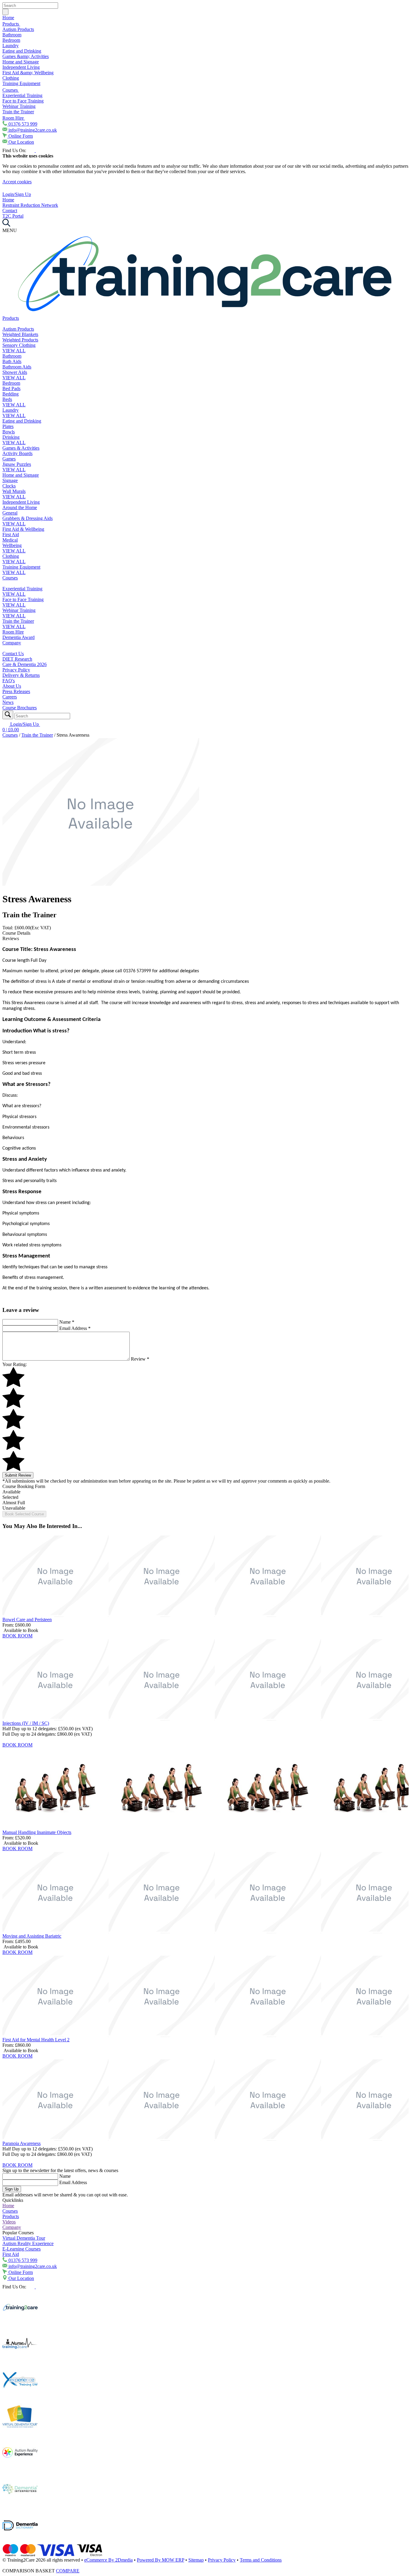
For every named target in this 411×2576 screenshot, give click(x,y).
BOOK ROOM (17, 1636)
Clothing (11, 78)
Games (9, 459)
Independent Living (21, 67)
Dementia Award (19, 637)
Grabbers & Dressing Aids (28, 518)
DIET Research (17, 659)
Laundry (11, 46)
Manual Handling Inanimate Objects (37, 1832)
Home (8, 18)
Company (12, 643)
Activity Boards (17, 453)
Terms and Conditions (261, 2560)
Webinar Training (19, 106)
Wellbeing (12, 545)
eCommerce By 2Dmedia (108, 2560)
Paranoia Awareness (22, 2143)
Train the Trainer (18, 112)
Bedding (11, 394)
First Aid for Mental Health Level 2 (36, 2040)
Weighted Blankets (20, 334)
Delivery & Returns (21, 675)
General (10, 513)
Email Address (75, 1328)
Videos (9, 2222)
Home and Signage (21, 62)
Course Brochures (20, 708)
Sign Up (12, 2189)
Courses (11, 90)
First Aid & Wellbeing (23, 529)
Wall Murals (14, 491)
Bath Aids (12, 361)
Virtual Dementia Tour (24, 2238)
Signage (10, 480)
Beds (7, 399)
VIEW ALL (14, 351)
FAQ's (9, 681)
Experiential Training (22, 95)
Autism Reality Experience (28, 2243)
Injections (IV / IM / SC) (26, 1723)
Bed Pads (11, 388)
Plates (8, 426)
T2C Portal (13, 216)
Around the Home (20, 507)
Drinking (11, 437)
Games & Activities (21, 448)
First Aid (11, 535)
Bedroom (11, 40)
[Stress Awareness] (101, 884)
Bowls (9, 432)
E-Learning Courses (22, 2249)
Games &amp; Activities (26, 56)
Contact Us (13, 654)
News (8, 702)
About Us (12, 686)
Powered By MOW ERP (161, 2560)
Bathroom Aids (17, 367)
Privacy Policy (16, 670)
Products (11, 24)
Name (67, 1322)
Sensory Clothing (19, 345)
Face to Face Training (23, 101)
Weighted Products (20, 340)
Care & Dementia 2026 (25, 664)
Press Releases (16, 691)
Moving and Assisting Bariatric (32, 1936)
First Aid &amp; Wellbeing (28, 73)
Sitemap (196, 2560)
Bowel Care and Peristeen (27, 1620)
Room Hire (14, 118)
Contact (10, 211)
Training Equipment (21, 83)
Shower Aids (15, 372)
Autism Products (18, 29)
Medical (10, 540)
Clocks (9, 486)
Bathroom (12, 35)
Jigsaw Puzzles (17, 464)
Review (140, 1359)
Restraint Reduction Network (30, 205)
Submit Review (18, 1475)
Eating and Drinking (22, 51)
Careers (10, 697)
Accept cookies (17, 182)
